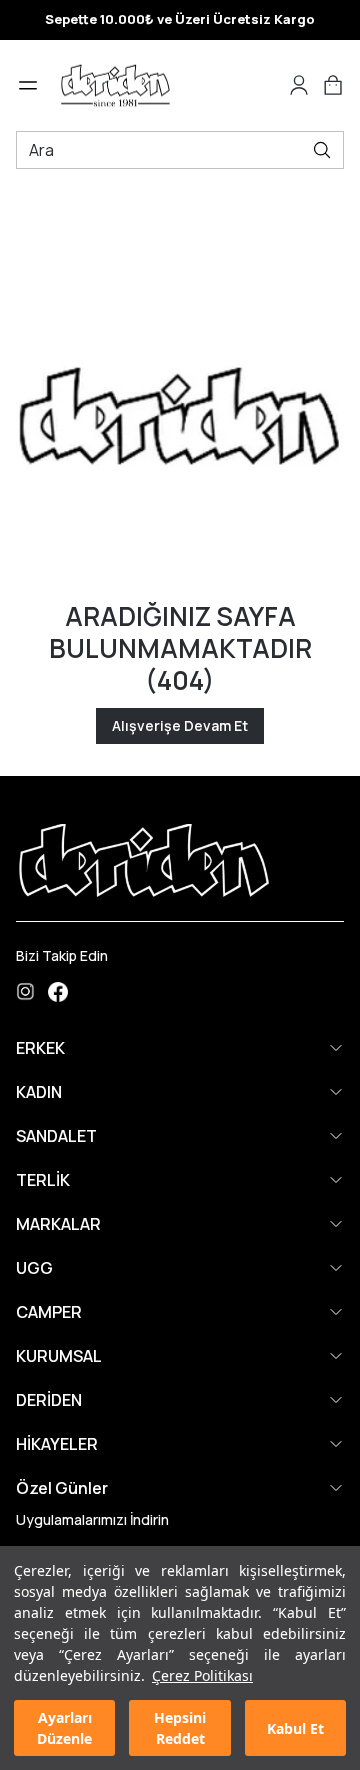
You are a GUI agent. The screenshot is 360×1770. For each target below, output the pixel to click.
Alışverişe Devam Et (180, 725)
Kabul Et (295, 1728)
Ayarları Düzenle (64, 1728)
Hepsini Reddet (180, 1728)
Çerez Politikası (202, 1675)
